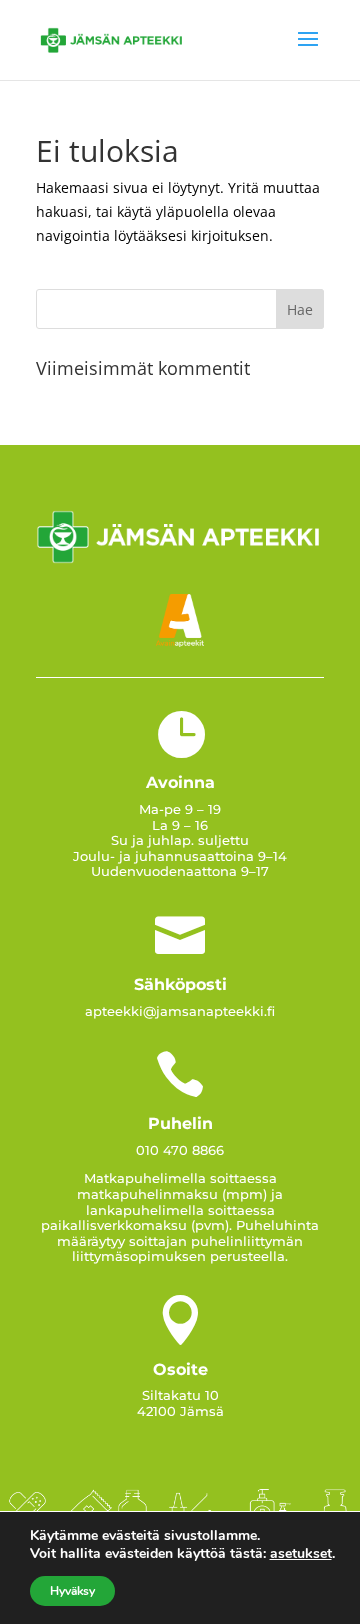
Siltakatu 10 (180, 1395)
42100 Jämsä (180, 1411)
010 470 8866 (180, 1150)
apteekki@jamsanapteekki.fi (180, 1011)
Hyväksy (72, 1591)
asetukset (301, 1554)
